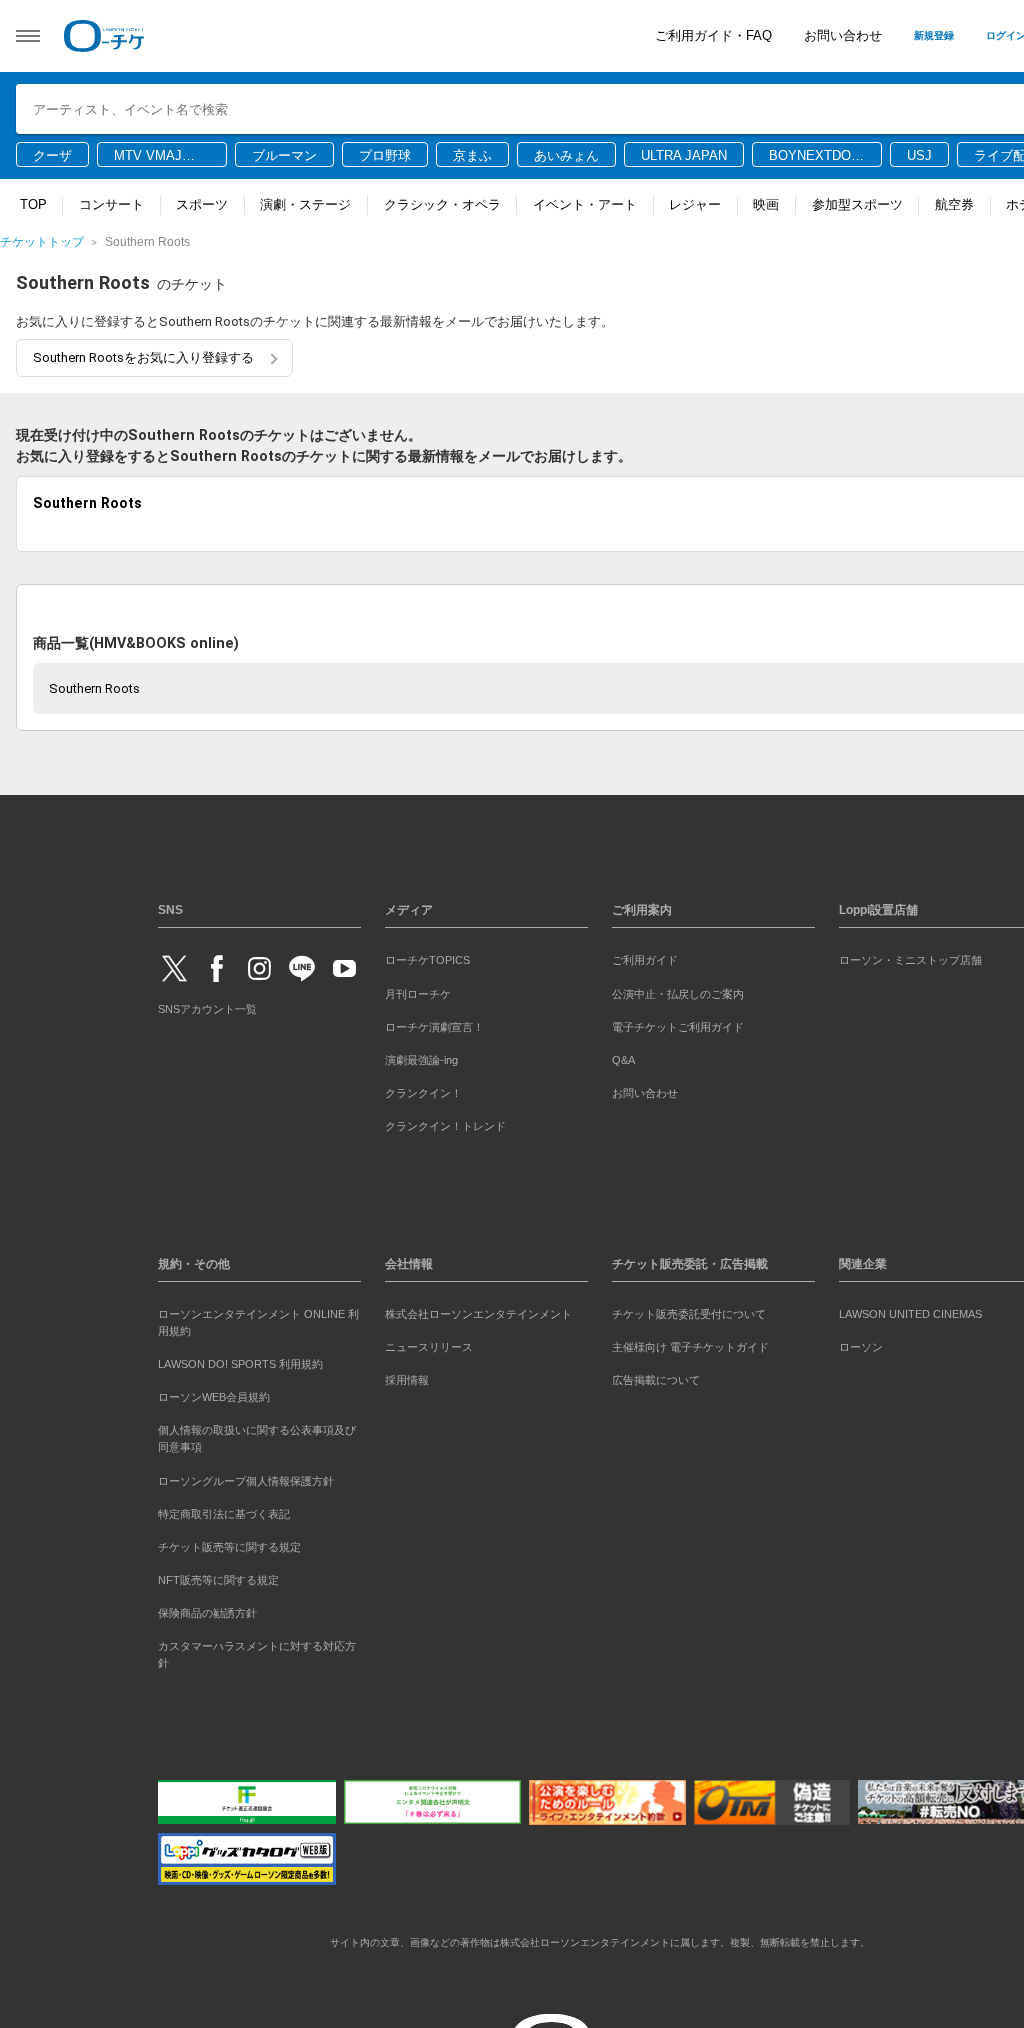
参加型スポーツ (857, 204)
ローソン (861, 1344)
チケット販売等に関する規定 (229, 1543)
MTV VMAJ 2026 (148, 157)
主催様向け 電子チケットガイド (690, 1344)
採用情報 (407, 1377)
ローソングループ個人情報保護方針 (246, 1477)
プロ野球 (385, 155)
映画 (766, 204)
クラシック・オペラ (442, 204)
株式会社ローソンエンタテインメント (478, 1311)
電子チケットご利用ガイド (678, 1023)
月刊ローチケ (418, 990)
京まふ (472, 155)
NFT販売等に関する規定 (218, 1576)
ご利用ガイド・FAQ (713, 35)
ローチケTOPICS (427, 957)
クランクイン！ (423, 1089)
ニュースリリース (429, 1344)
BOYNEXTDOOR (815, 157)
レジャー (695, 204)
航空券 (954, 204)
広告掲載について (656, 1377)
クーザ (52, 155)
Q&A (623, 1056)
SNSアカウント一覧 (207, 1006)
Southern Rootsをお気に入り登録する (143, 357)
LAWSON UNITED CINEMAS (910, 1311)
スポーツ (202, 204)
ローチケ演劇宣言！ (434, 1023)
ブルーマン (284, 155)
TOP (33, 204)
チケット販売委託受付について (689, 1311)
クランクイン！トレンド (445, 1122)
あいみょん (566, 155)
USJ (919, 155)
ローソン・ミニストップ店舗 (910, 957)
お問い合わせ (843, 35)
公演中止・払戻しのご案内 (678, 990)
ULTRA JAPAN (684, 155)
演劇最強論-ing (421, 1056)
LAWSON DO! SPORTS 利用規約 (240, 1361)
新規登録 (934, 35)
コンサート (111, 204)
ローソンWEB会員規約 (214, 1394)
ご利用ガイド (645, 957)
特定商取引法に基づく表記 (224, 1510)
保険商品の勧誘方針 (207, 1609)
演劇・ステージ (305, 204)
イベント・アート (585, 204)
